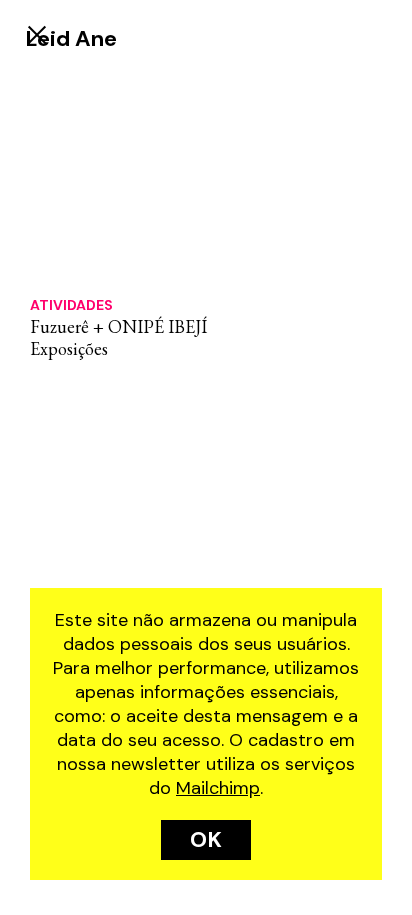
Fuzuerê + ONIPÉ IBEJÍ (118, 326)
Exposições (69, 348)
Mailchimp (218, 788)
